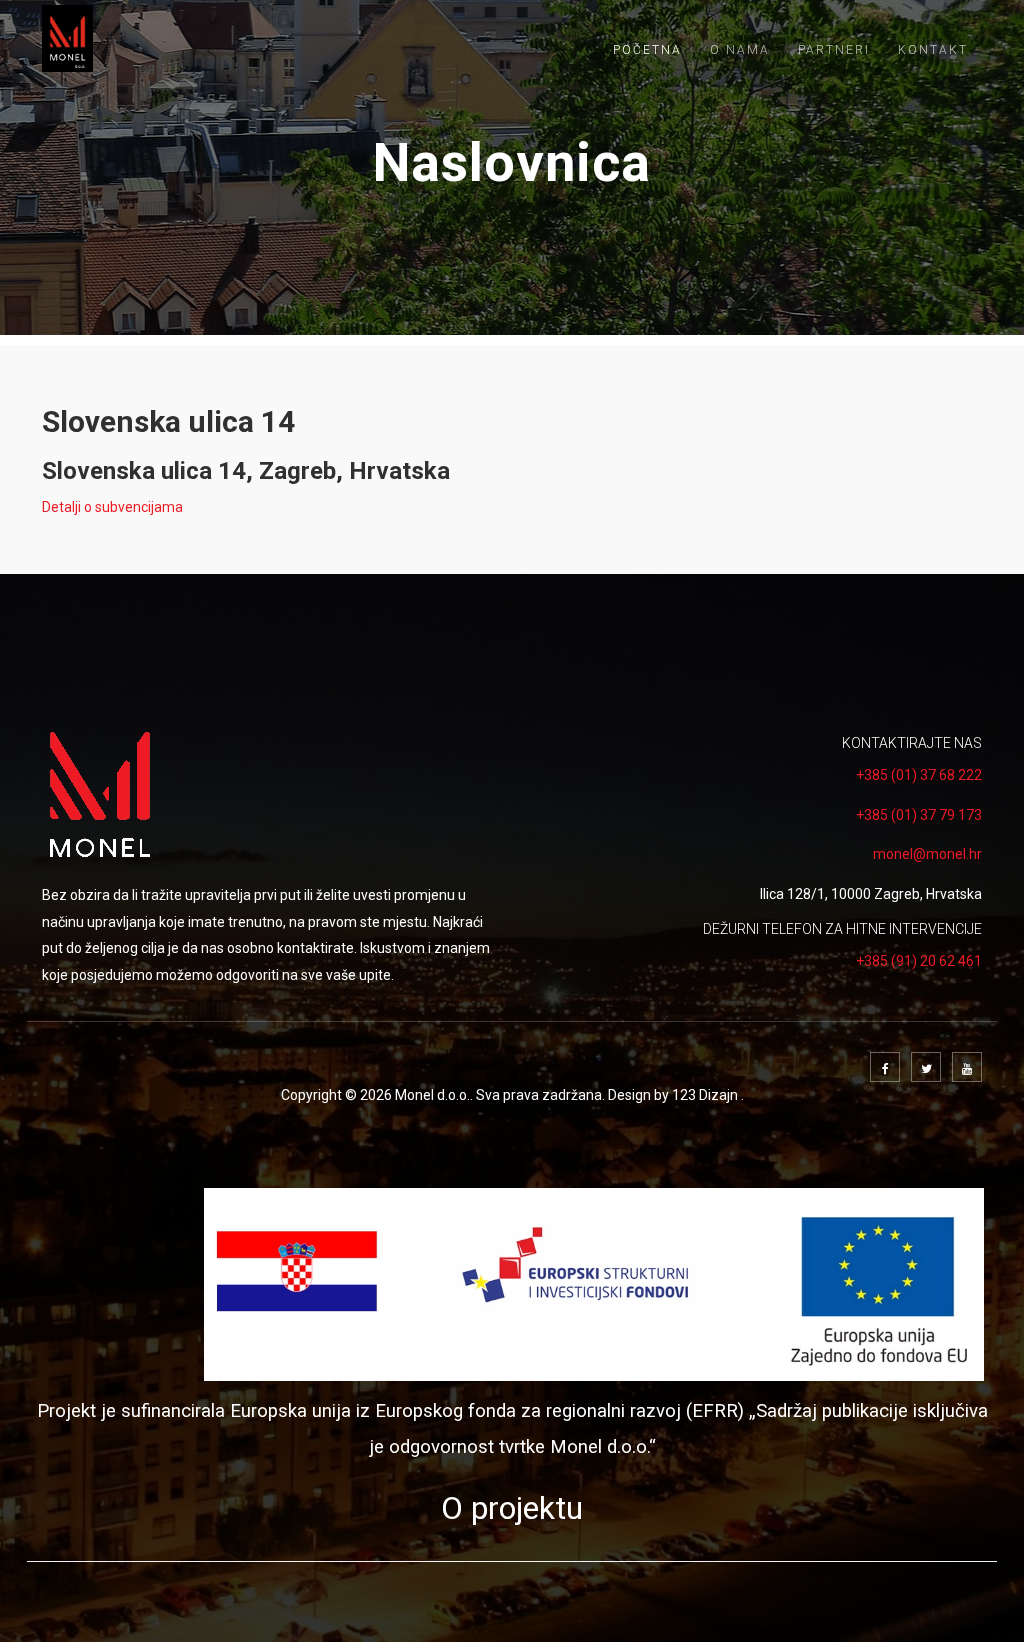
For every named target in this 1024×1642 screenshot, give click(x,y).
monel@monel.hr (927, 854)
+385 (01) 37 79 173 (919, 815)
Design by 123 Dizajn (674, 1095)
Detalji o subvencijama (112, 507)
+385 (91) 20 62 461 (919, 961)
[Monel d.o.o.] (67, 38)
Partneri (834, 50)
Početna (647, 50)
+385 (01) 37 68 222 (919, 775)
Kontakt (933, 50)
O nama (740, 50)
